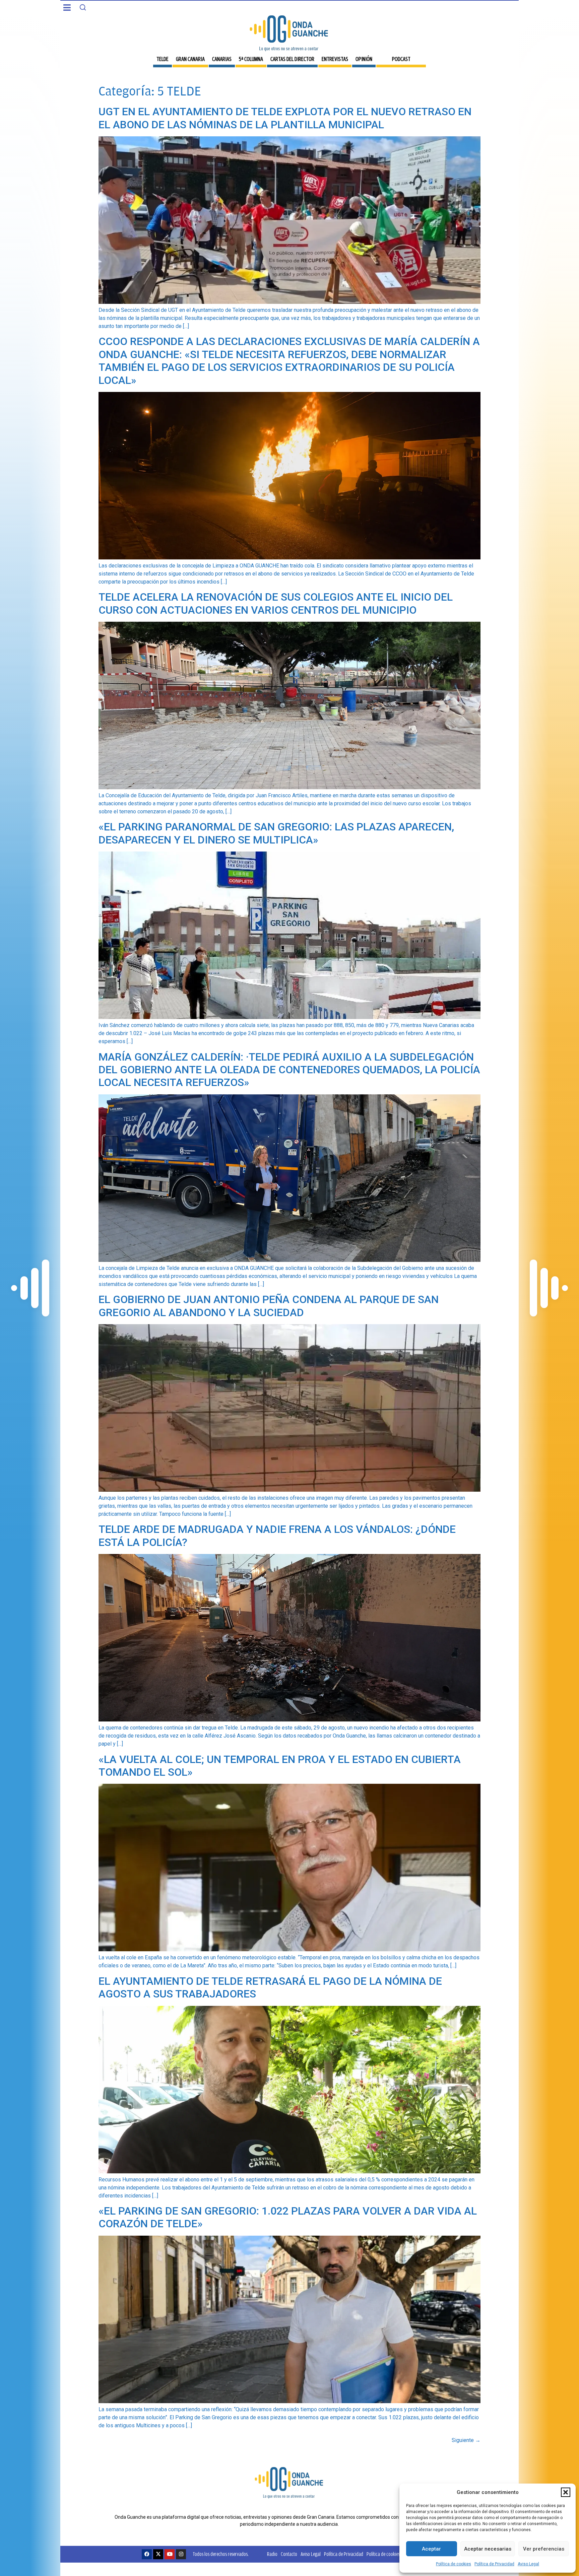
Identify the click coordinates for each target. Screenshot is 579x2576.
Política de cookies (454, 2564)
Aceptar (431, 2549)
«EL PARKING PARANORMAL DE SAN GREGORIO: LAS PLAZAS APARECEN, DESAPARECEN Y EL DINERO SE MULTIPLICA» (276, 833)
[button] (566, 2492)
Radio (272, 2554)
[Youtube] (170, 2554)
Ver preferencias (544, 2549)
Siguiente (466, 2440)
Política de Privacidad (494, 2564)
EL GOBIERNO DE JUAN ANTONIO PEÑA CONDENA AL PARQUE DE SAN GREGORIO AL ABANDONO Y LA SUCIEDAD (269, 1306)
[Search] (83, 7)
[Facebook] (147, 2554)
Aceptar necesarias (488, 2549)
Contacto (289, 2554)
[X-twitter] (158, 2554)
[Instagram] (181, 2554)
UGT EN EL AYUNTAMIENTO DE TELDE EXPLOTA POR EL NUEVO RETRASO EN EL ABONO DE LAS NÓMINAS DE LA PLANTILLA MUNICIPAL (285, 118)
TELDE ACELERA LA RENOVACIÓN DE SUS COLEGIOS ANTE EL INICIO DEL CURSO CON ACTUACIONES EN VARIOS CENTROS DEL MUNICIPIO (276, 603)
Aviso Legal (528, 2564)
